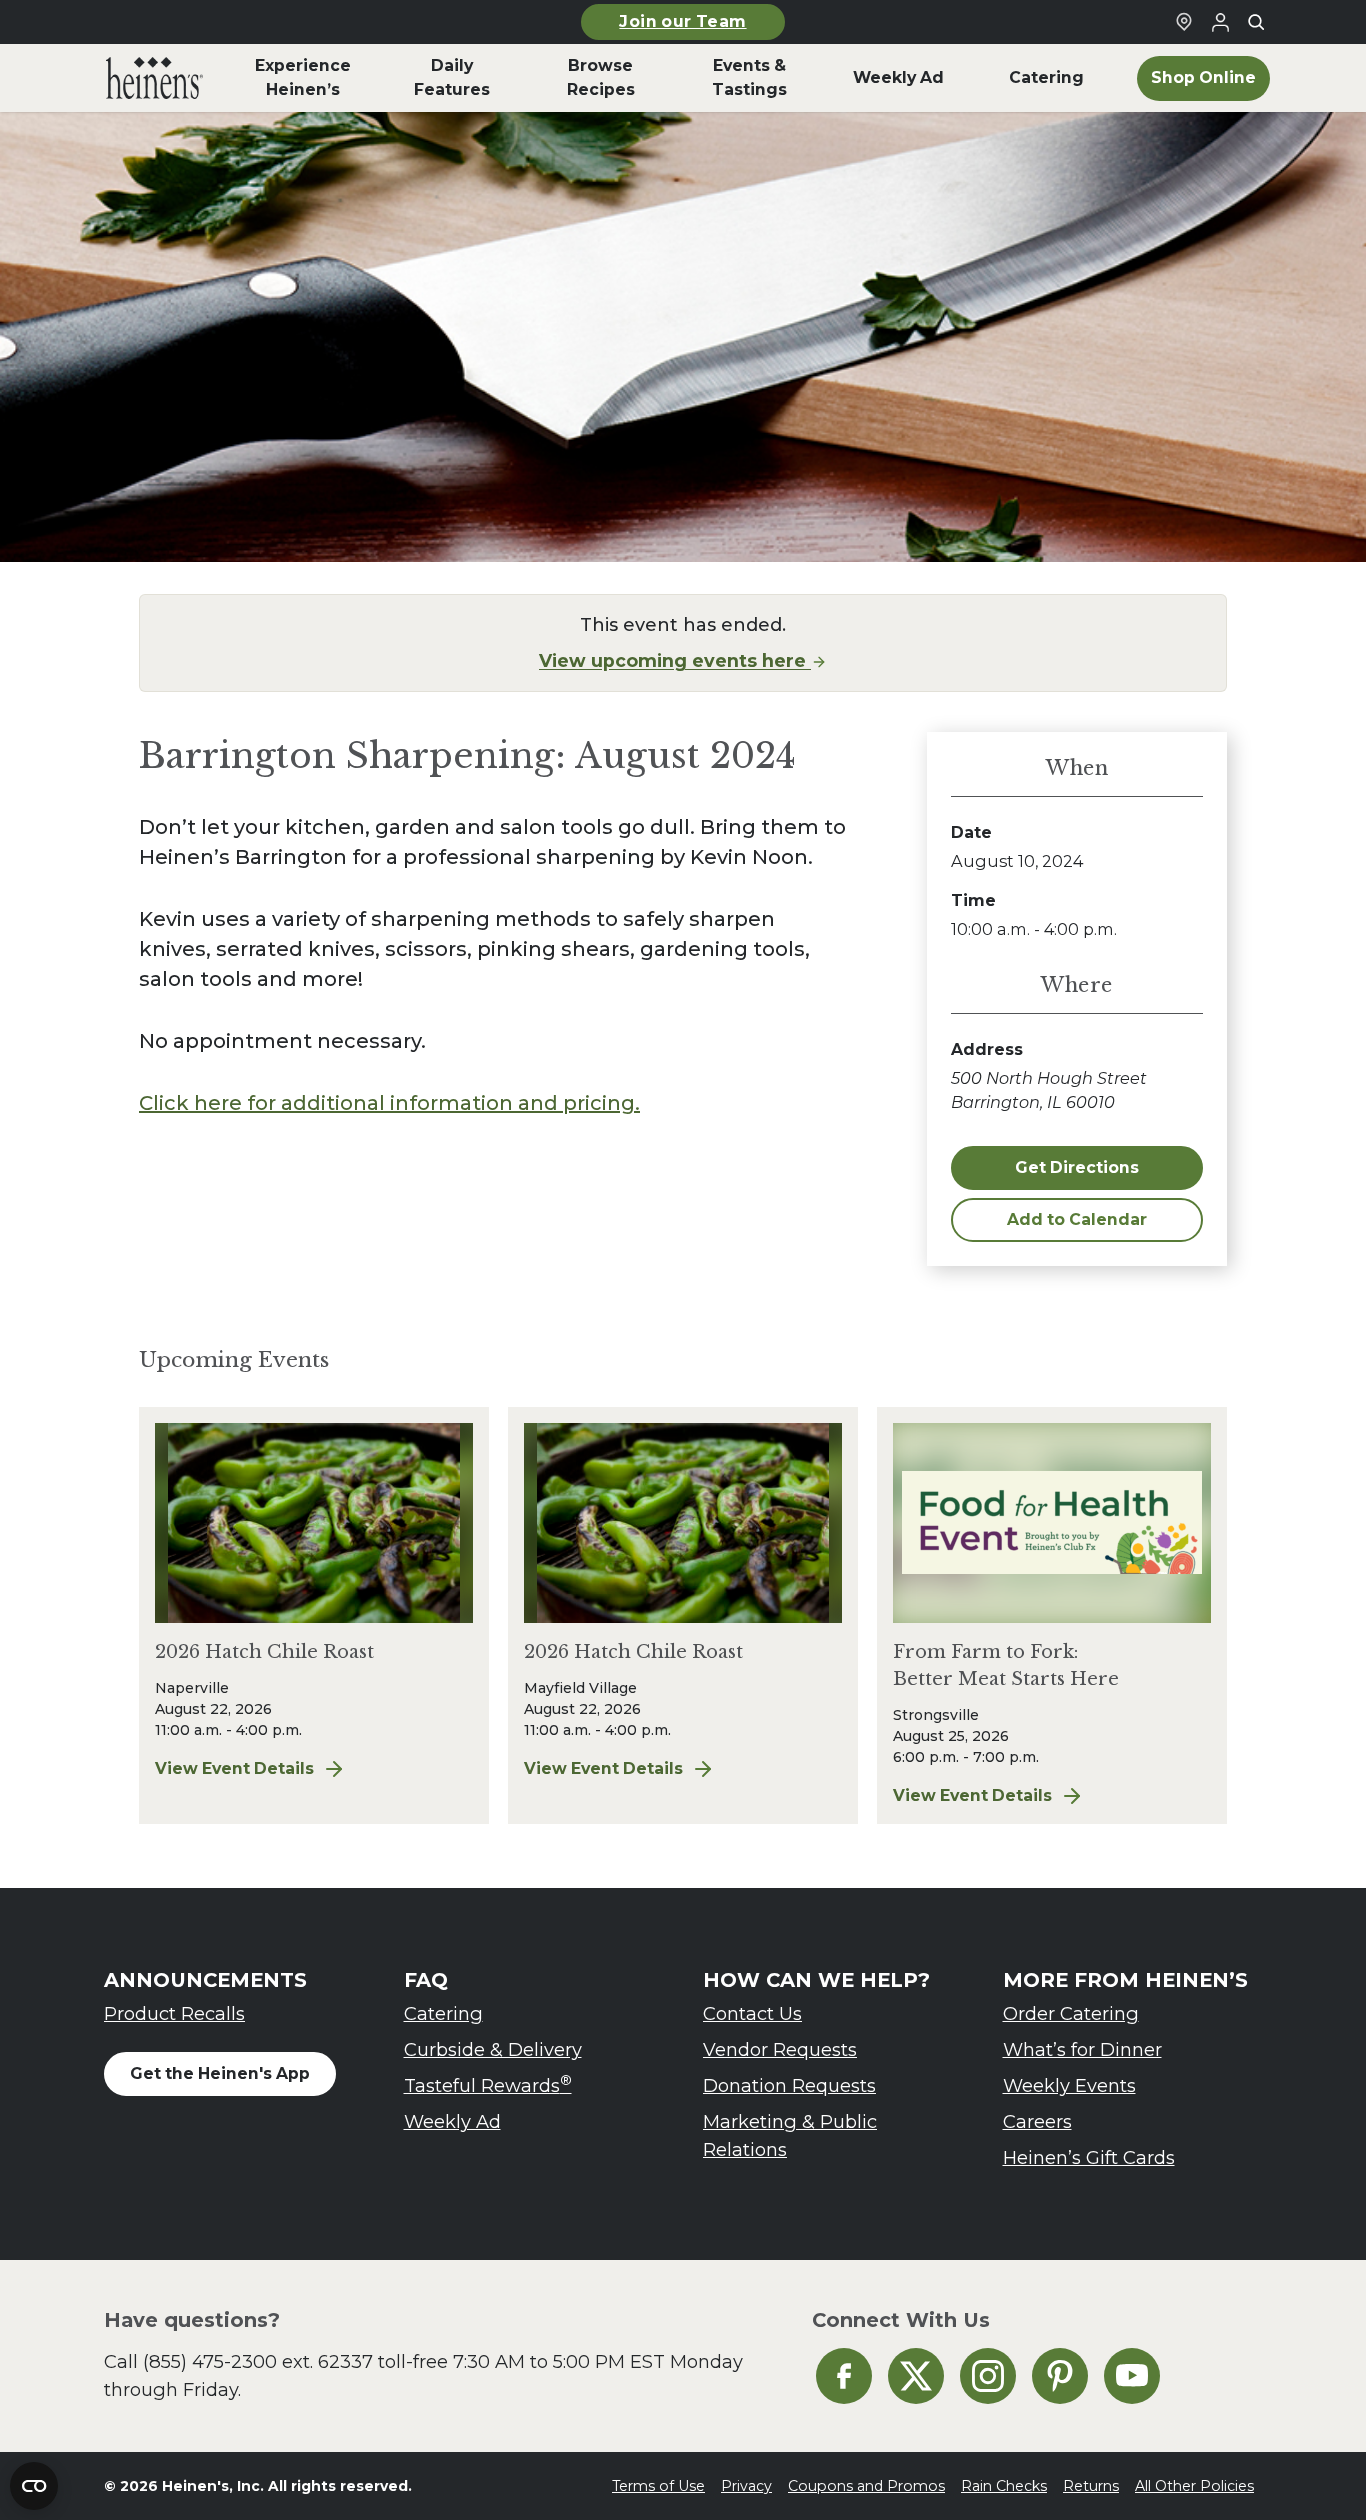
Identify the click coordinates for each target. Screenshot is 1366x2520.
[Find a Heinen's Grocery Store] (1184, 22)
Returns (1091, 2486)
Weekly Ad (452, 2121)
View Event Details (267, 1770)
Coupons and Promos (866, 2486)
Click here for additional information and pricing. (389, 1103)
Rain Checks (1004, 2486)
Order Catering (1071, 2013)
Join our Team (682, 21)
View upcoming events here (675, 660)
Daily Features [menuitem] (452, 77)
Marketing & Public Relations (790, 2135)
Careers (1037, 2121)
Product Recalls (174, 2013)
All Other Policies (1194, 2486)
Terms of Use (658, 2486)
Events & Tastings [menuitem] (749, 77)
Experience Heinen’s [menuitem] (303, 77)
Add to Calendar (1077, 1219)
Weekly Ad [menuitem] (898, 77)
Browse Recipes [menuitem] (601, 77)
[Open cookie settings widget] (34, 2486)
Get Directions (1077, 1167)
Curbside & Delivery (493, 2049)
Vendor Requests (780, 2049)
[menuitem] (154, 78)
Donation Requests (789, 2085)
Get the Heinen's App (220, 2073)
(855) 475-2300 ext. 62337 (258, 2361)
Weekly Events (1069, 2085)
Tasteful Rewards (488, 2084)
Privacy (746, 2486)
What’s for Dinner (1082, 2049)
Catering (443, 2013)
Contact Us (752, 2013)
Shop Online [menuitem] (1203, 77)
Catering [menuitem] (1046, 77)
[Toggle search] (1256, 22)
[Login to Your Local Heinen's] (1220, 22)
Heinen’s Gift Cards (1089, 2157)
